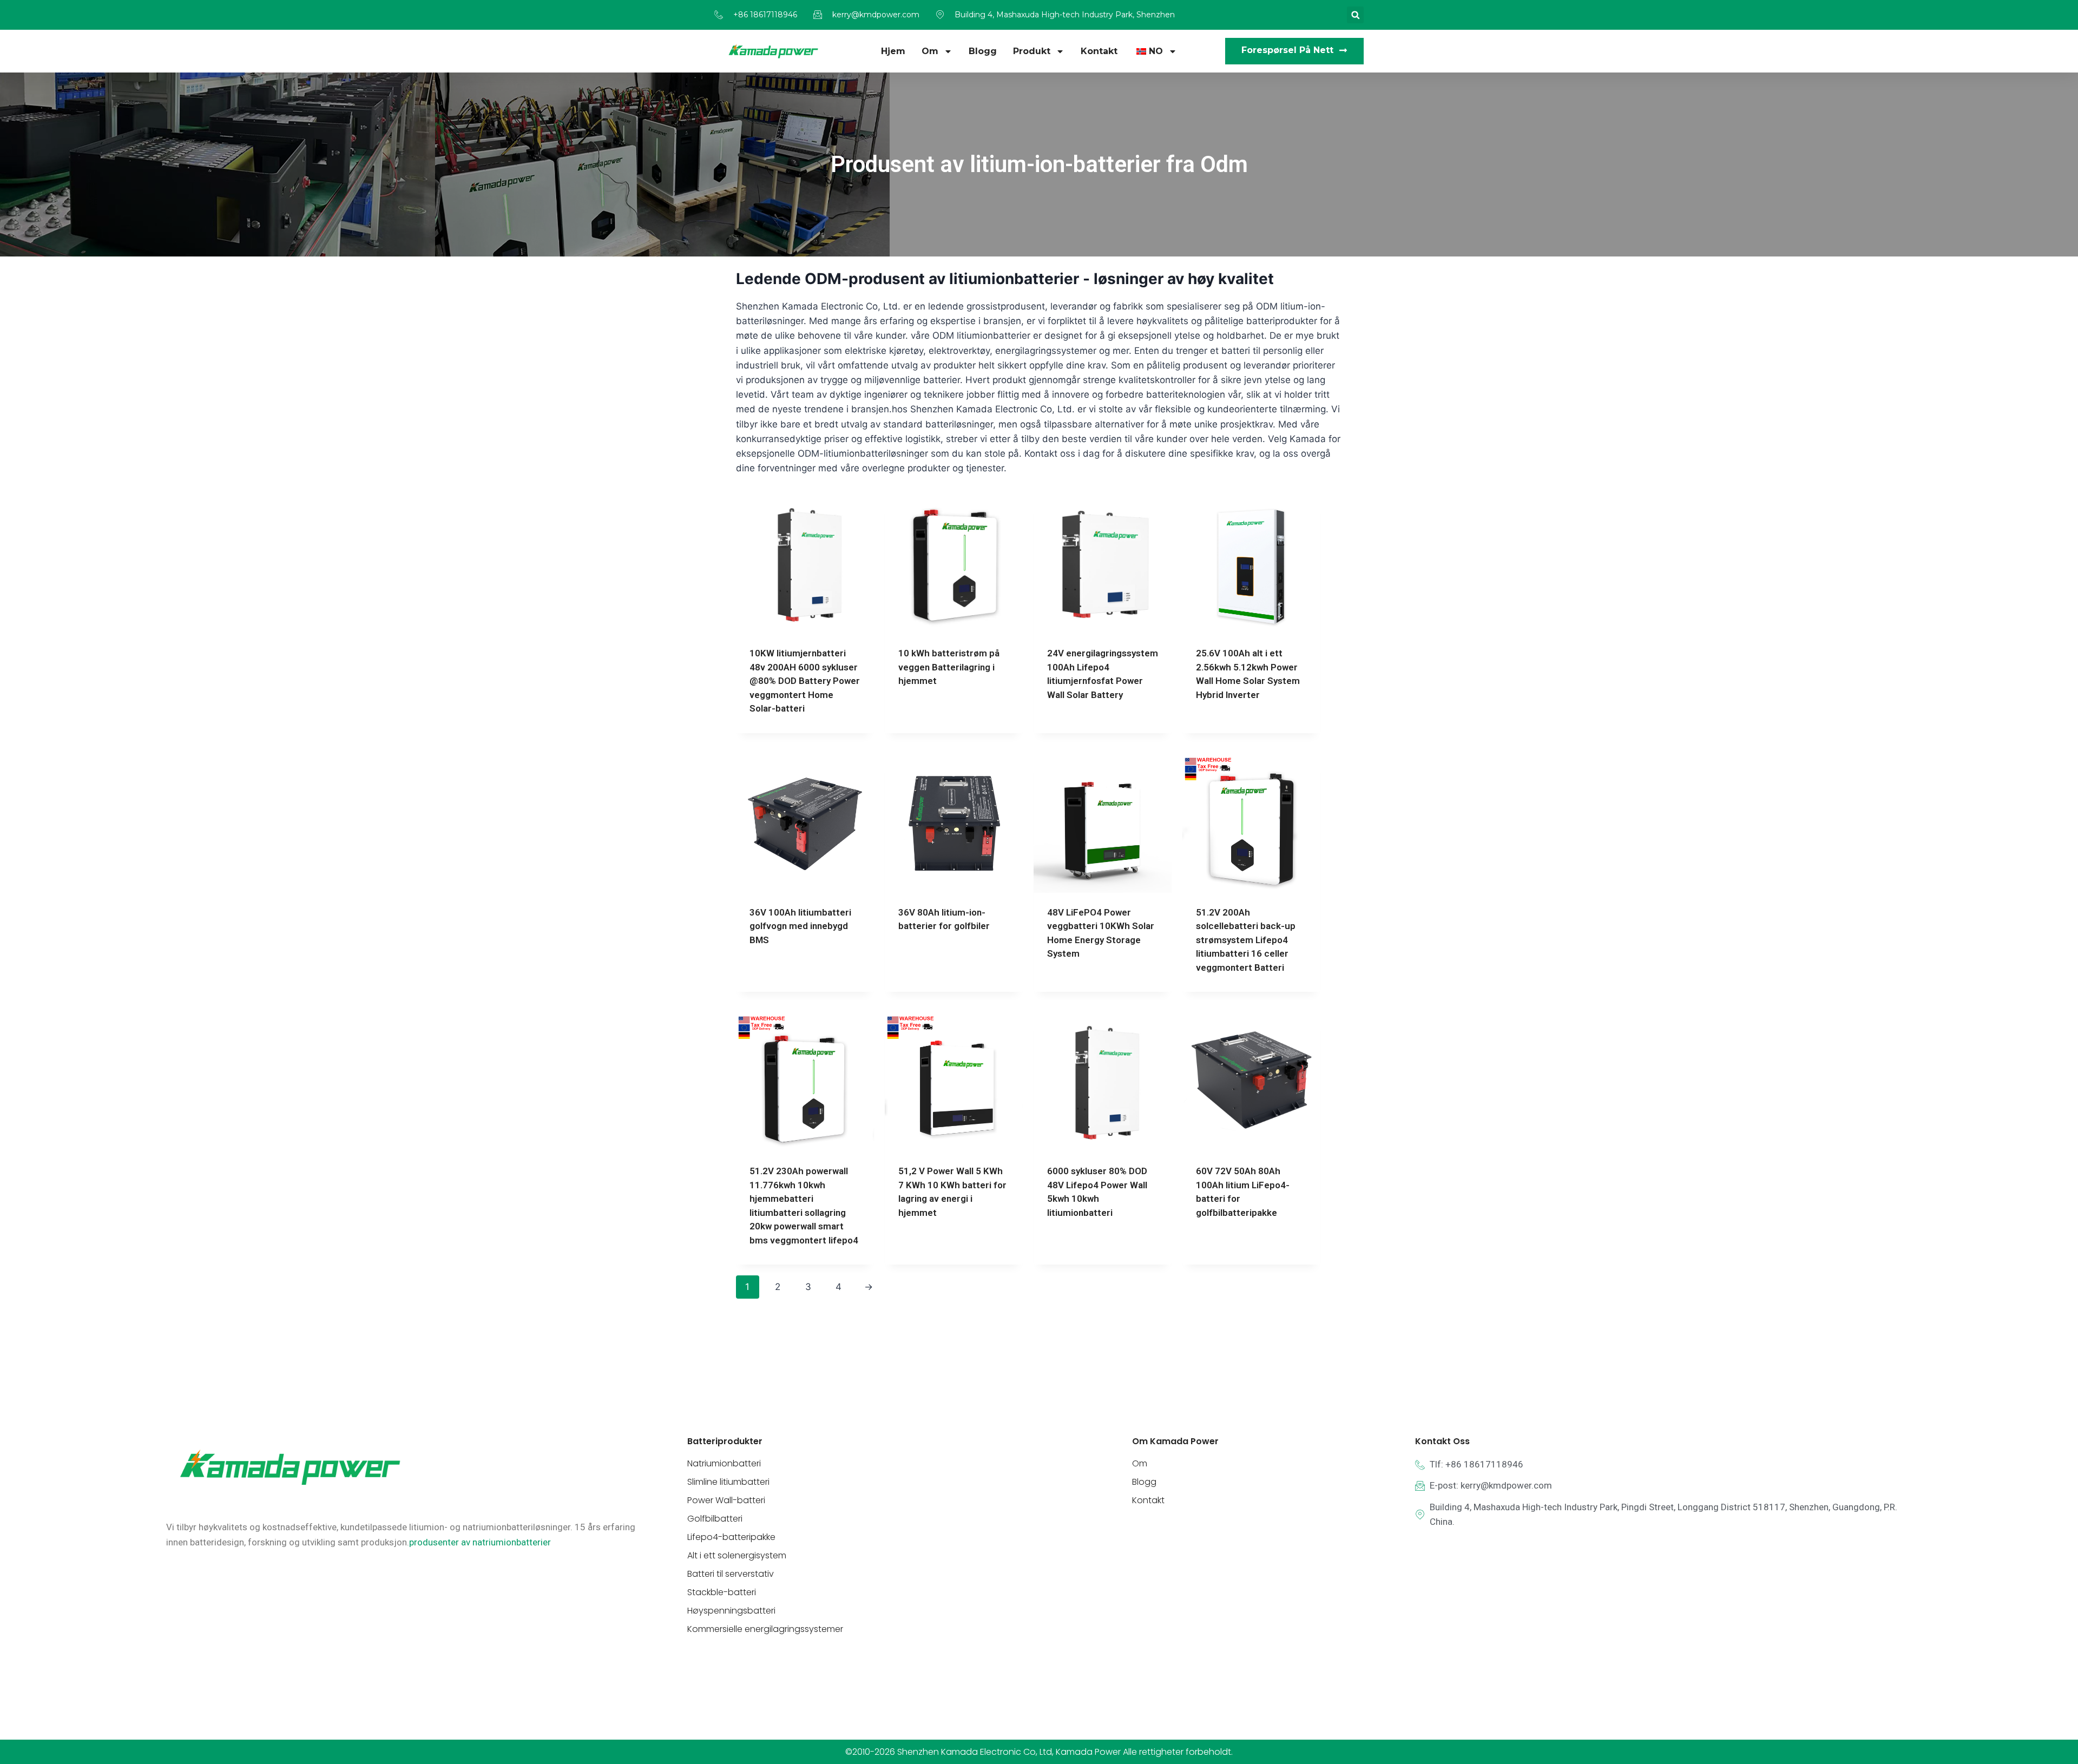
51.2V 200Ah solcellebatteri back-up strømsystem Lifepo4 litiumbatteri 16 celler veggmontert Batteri (1246, 940)
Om (930, 51)
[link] (480, 1542)
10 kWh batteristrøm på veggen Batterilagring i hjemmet (949, 667)
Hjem (893, 51)
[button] (1355, 15)
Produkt (1032, 51)
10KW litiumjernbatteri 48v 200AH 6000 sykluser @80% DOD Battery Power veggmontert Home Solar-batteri (805, 681)
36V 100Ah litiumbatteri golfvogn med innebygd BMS (800, 926)
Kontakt (1099, 51)
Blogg (983, 51)
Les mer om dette (935, 716)
